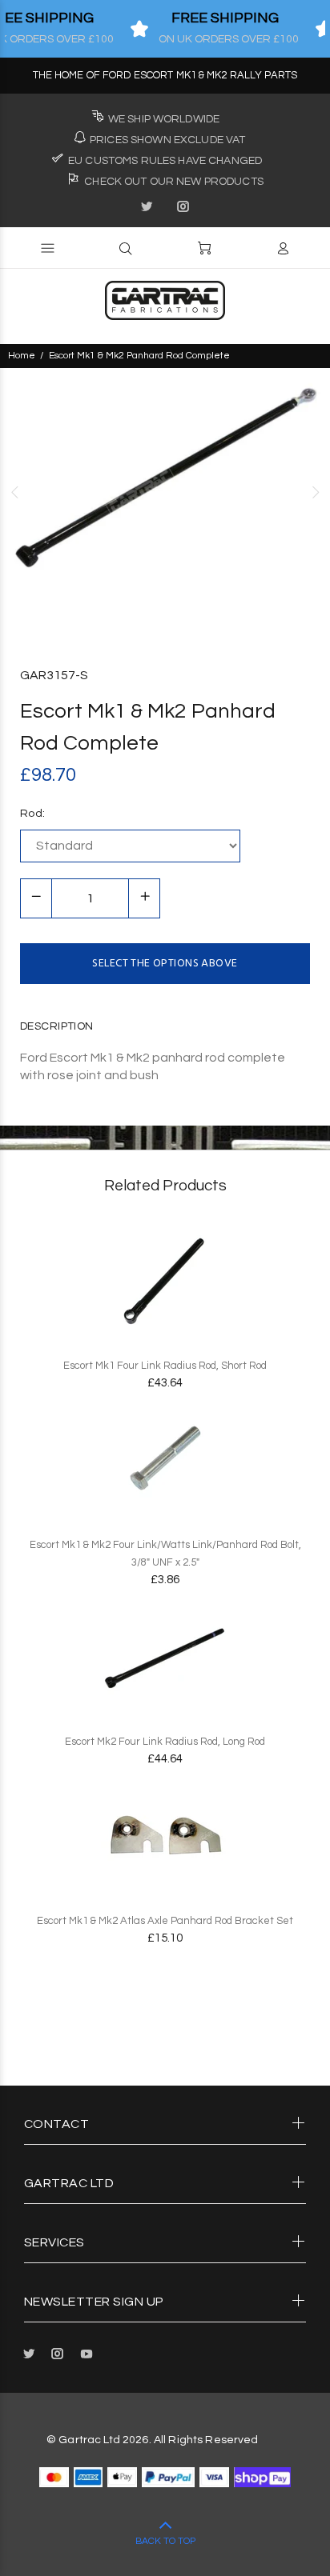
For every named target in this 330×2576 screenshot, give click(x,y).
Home (22, 356)
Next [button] (315, 492)
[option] (165, 492)
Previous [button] (15, 492)
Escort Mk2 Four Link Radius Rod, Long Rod (165, 1742)
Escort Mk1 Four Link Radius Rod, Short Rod (165, 1366)
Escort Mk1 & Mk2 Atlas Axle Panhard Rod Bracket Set (165, 1921)
